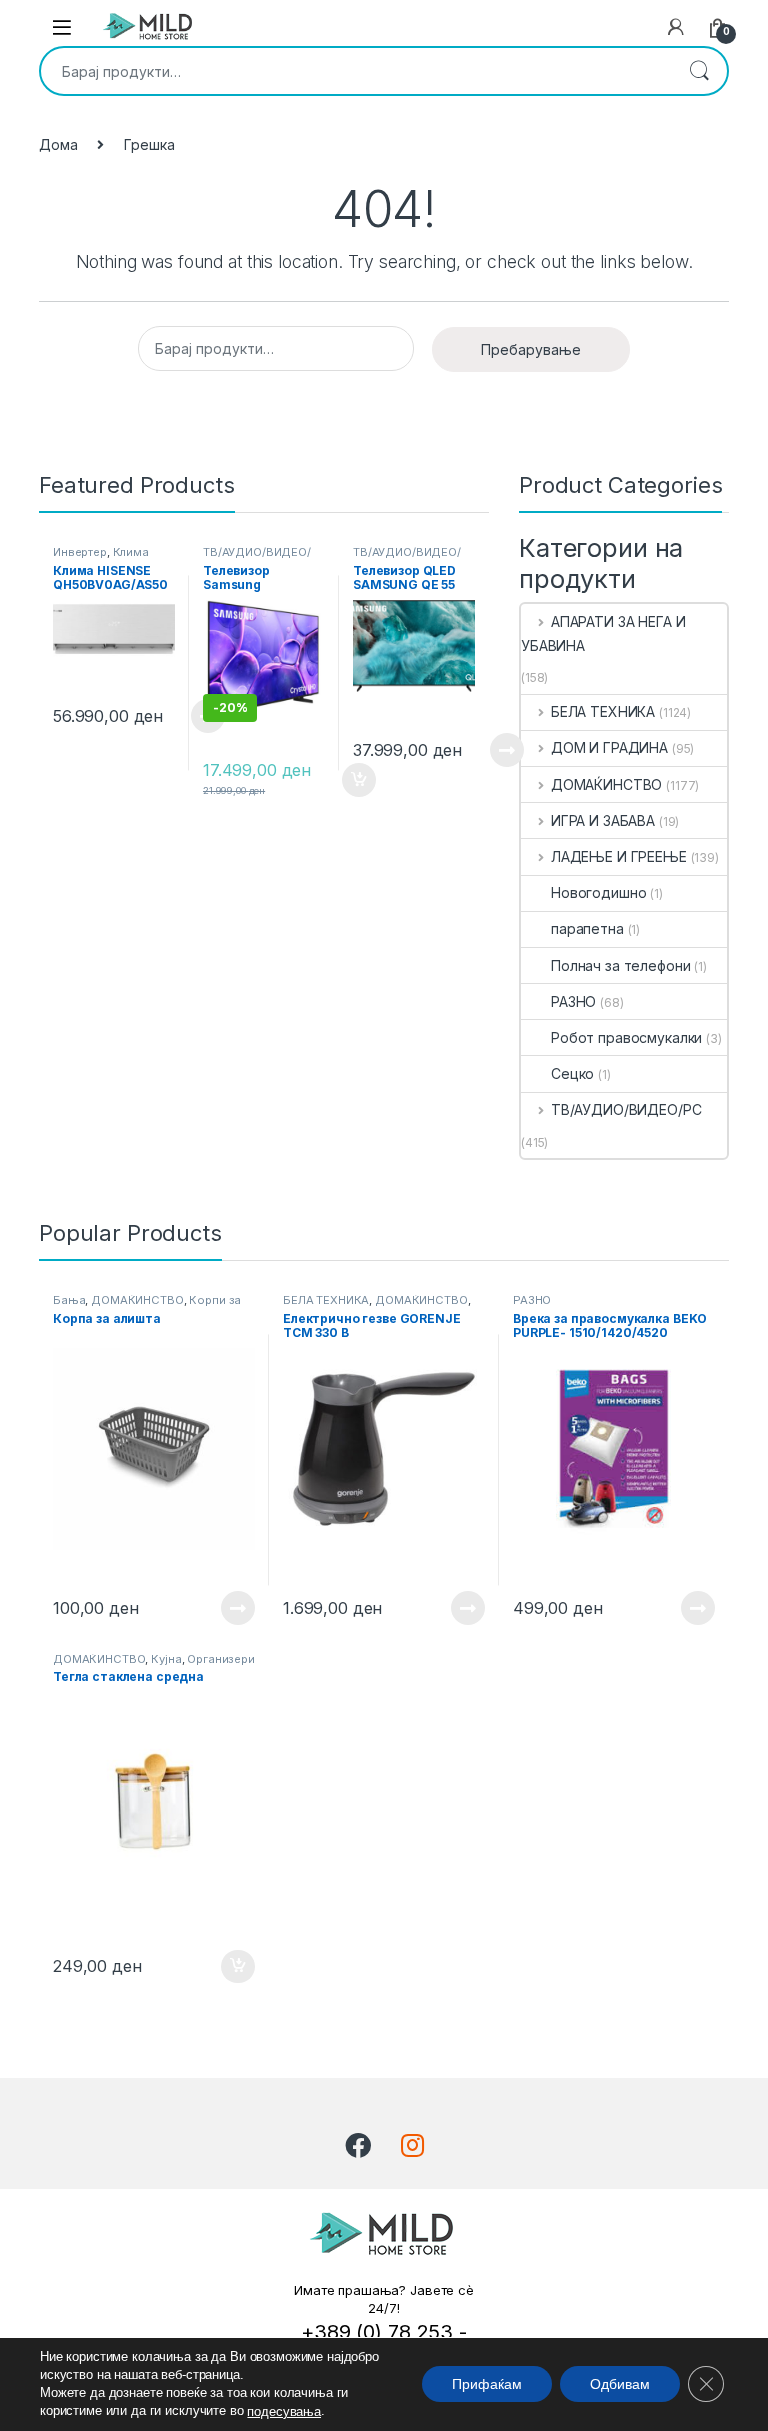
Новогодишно (598, 892)
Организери (221, 1659)
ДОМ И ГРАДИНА (609, 747)
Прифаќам (487, 2385)
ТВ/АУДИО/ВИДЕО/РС (626, 1109)
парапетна (587, 928)
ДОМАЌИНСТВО (606, 784)
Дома (58, 144)
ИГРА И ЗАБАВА (603, 820)
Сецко (572, 1073)
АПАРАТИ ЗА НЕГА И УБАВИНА (603, 633)
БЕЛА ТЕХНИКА (603, 711)
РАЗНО (573, 1001)
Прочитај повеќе (493, 750)
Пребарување (699, 71)
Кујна (166, 1659)
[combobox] (356, 71)
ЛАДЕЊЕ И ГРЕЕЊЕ (619, 856)
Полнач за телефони (620, 965)
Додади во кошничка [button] (222, 1967)
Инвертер (80, 552)
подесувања (284, 2411)
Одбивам (620, 2385)
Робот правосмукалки (626, 1037)
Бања (69, 1300)
